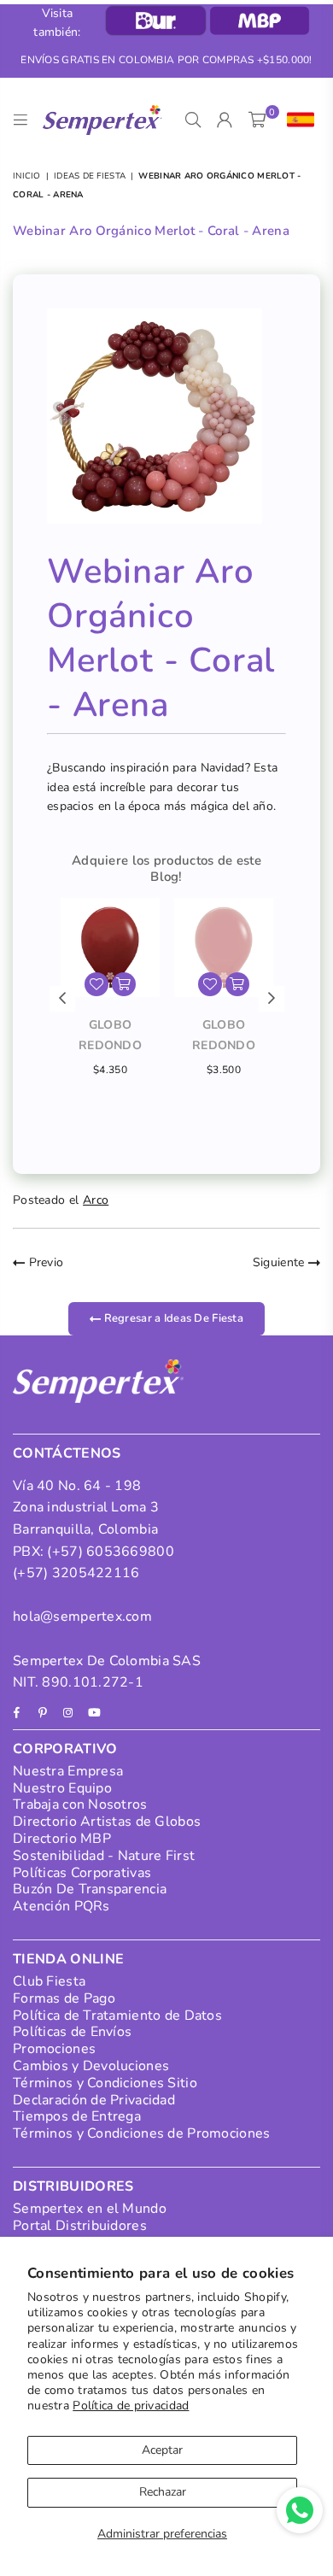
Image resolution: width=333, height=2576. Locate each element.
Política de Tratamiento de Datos (117, 2016)
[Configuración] (297, 120)
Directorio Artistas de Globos (107, 1822)
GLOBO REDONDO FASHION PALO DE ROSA (223, 1036)
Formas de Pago (64, 1998)
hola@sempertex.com (82, 1617)
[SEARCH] (193, 120)
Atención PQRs (61, 1906)
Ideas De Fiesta (90, 176)
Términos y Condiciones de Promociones (141, 2133)
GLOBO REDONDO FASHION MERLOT (110, 1036)
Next (272, 999)
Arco (96, 1200)
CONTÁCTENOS (67, 1453)
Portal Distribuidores (80, 2226)
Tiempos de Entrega (77, 2116)
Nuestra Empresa (68, 1771)
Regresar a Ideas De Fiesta (172, 1318)
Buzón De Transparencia (90, 1889)
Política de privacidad (131, 2406)
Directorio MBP (62, 1839)
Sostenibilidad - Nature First (104, 1856)
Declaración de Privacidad (94, 2100)
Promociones (54, 2049)
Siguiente (280, 1262)
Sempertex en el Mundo (90, 2209)
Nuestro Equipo (62, 1788)
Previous (62, 999)
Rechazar (163, 2492)
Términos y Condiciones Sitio (105, 2083)
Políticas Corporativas (82, 1873)
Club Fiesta (49, 1981)
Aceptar (162, 2450)
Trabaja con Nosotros (80, 1804)
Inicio (27, 176)
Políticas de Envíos (72, 2032)
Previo (44, 1262)
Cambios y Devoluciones (91, 2066)
